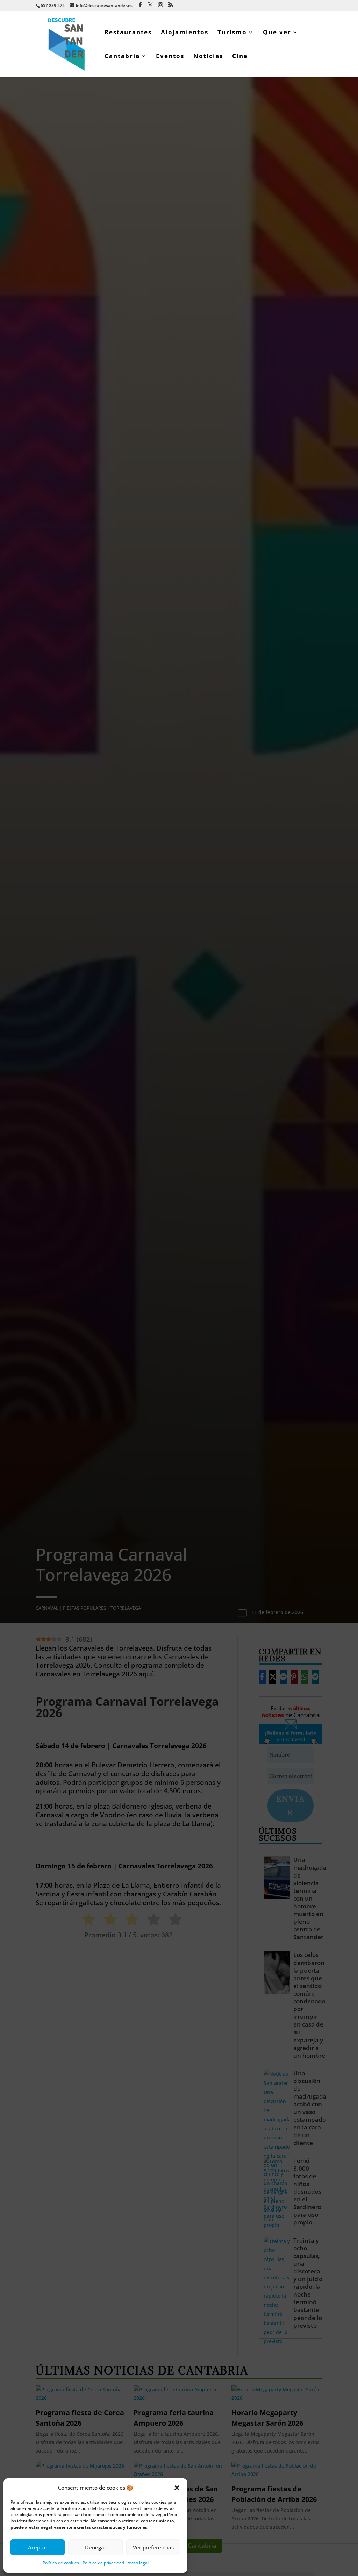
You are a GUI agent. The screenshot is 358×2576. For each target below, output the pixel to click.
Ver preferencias (153, 2547)
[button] (177, 2488)
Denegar (96, 2547)
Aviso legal (138, 2563)
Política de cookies (61, 2563)
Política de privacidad (103, 2563)
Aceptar (38, 2547)
